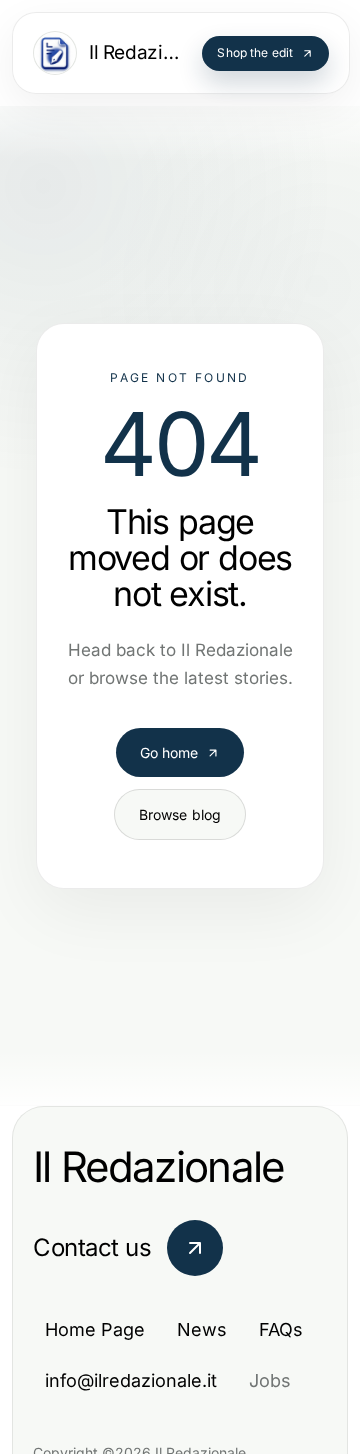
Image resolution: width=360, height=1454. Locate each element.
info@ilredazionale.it (131, 1380)
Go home (169, 734)
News (202, 1329)
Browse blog (180, 796)
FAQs (281, 1329)
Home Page (95, 1329)
